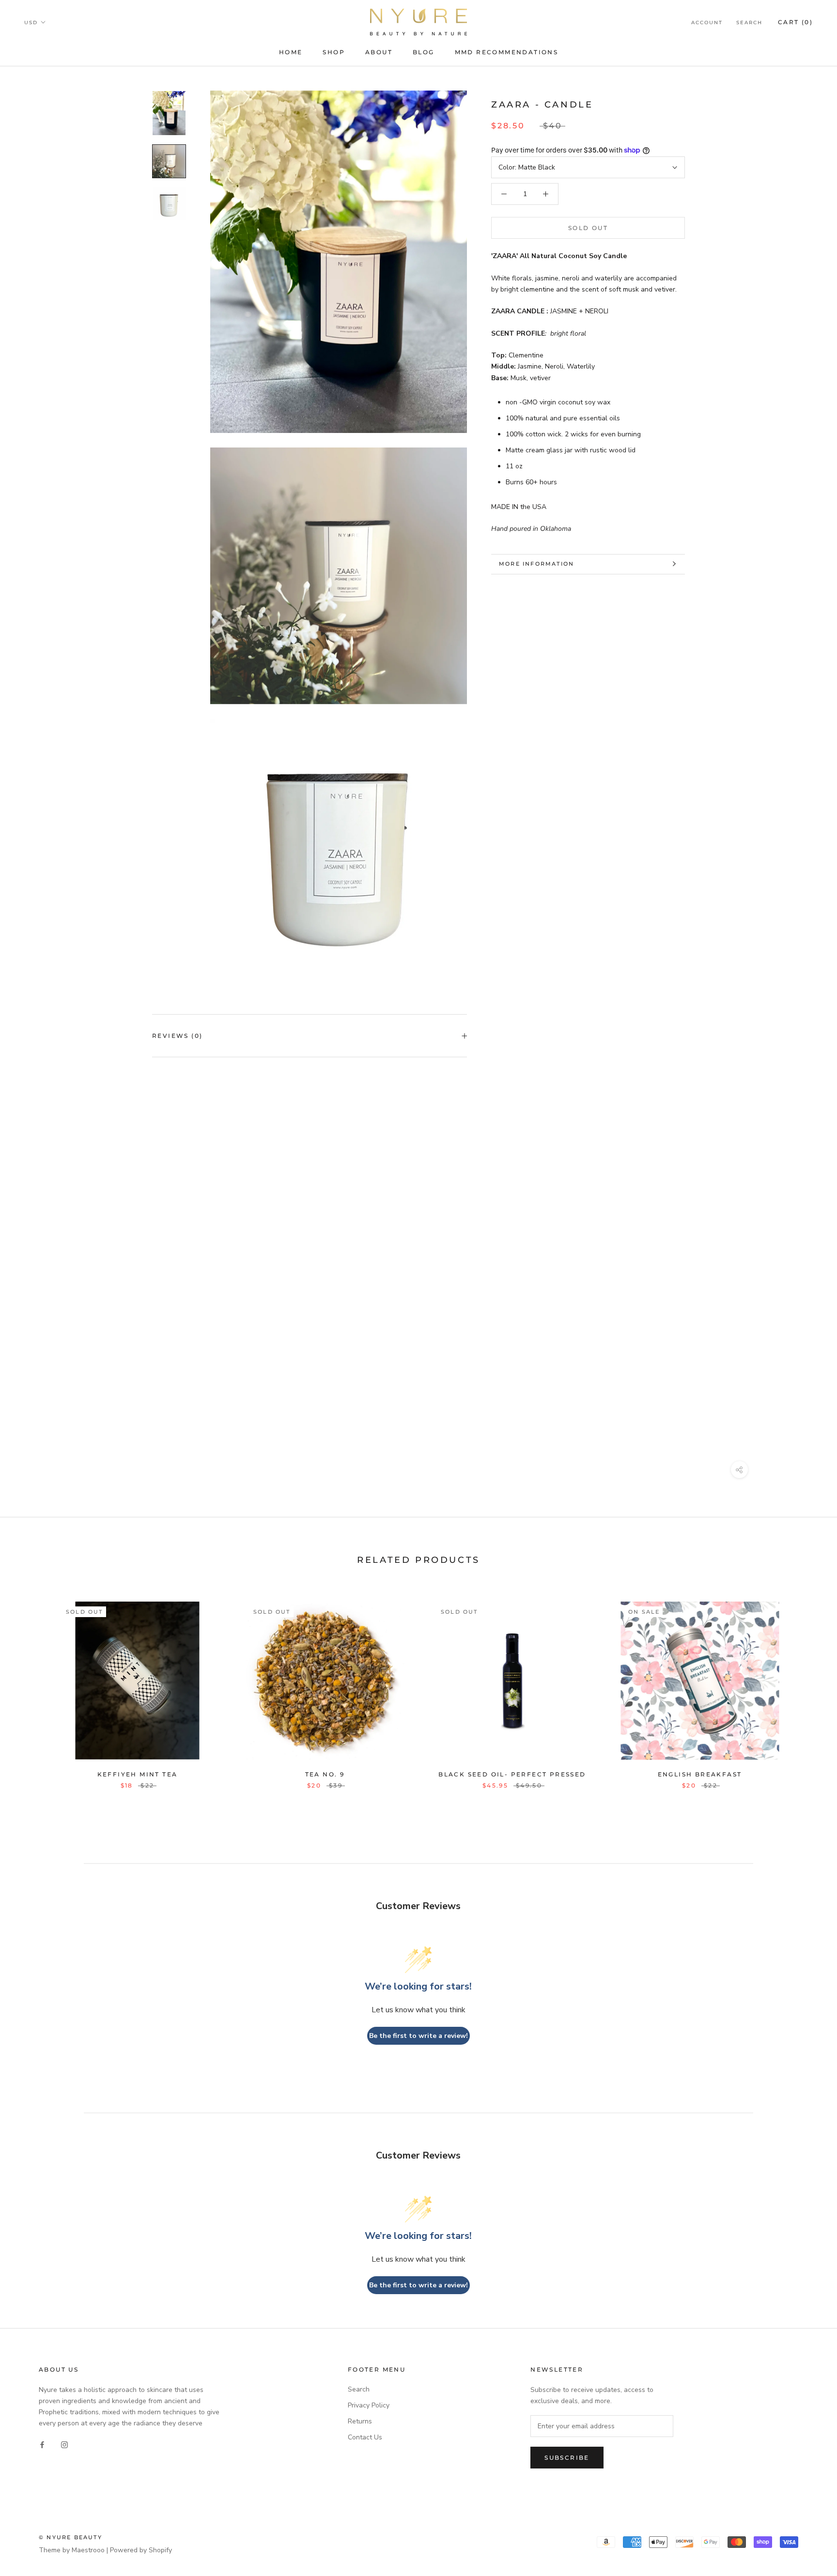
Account (707, 23)
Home (291, 52)
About (379, 52)
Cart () (795, 22)
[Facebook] (42, 2444)
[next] (807, 1685)
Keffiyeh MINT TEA (138, 1774)
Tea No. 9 (325, 1774)
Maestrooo (88, 2550)
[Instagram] (64, 2444)
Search (749, 23)
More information (536, 564)
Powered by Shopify (141, 2550)
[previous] (30, 1685)
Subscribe (567, 2458)
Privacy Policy (369, 2405)
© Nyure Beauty (70, 2537)
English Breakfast (700, 1774)
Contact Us (365, 2437)
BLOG (424, 52)
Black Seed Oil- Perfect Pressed (512, 1774)
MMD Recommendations (507, 52)
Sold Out (588, 228)
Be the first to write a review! (418, 2036)
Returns (360, 2421)
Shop (334, 52)
